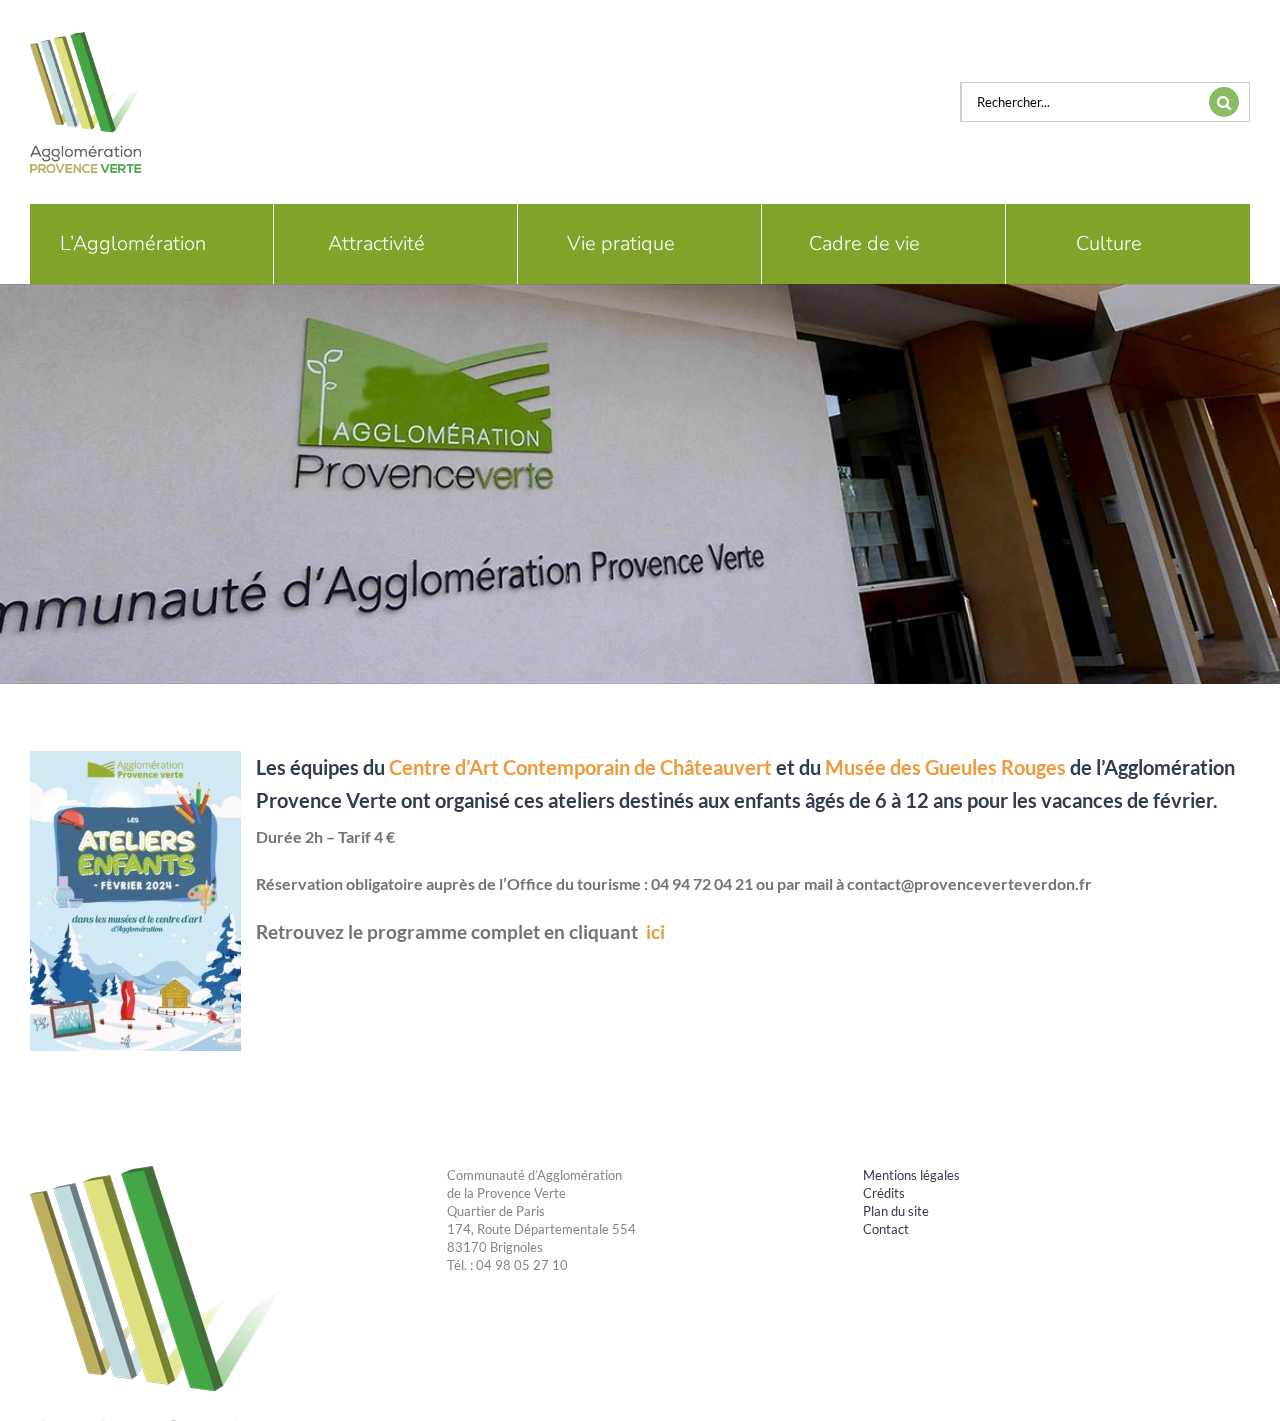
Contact (886, 1229)
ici (655, 932)
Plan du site (896, 1211)
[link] (580, 767)
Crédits (884, 1193)
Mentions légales (911, 1175)
